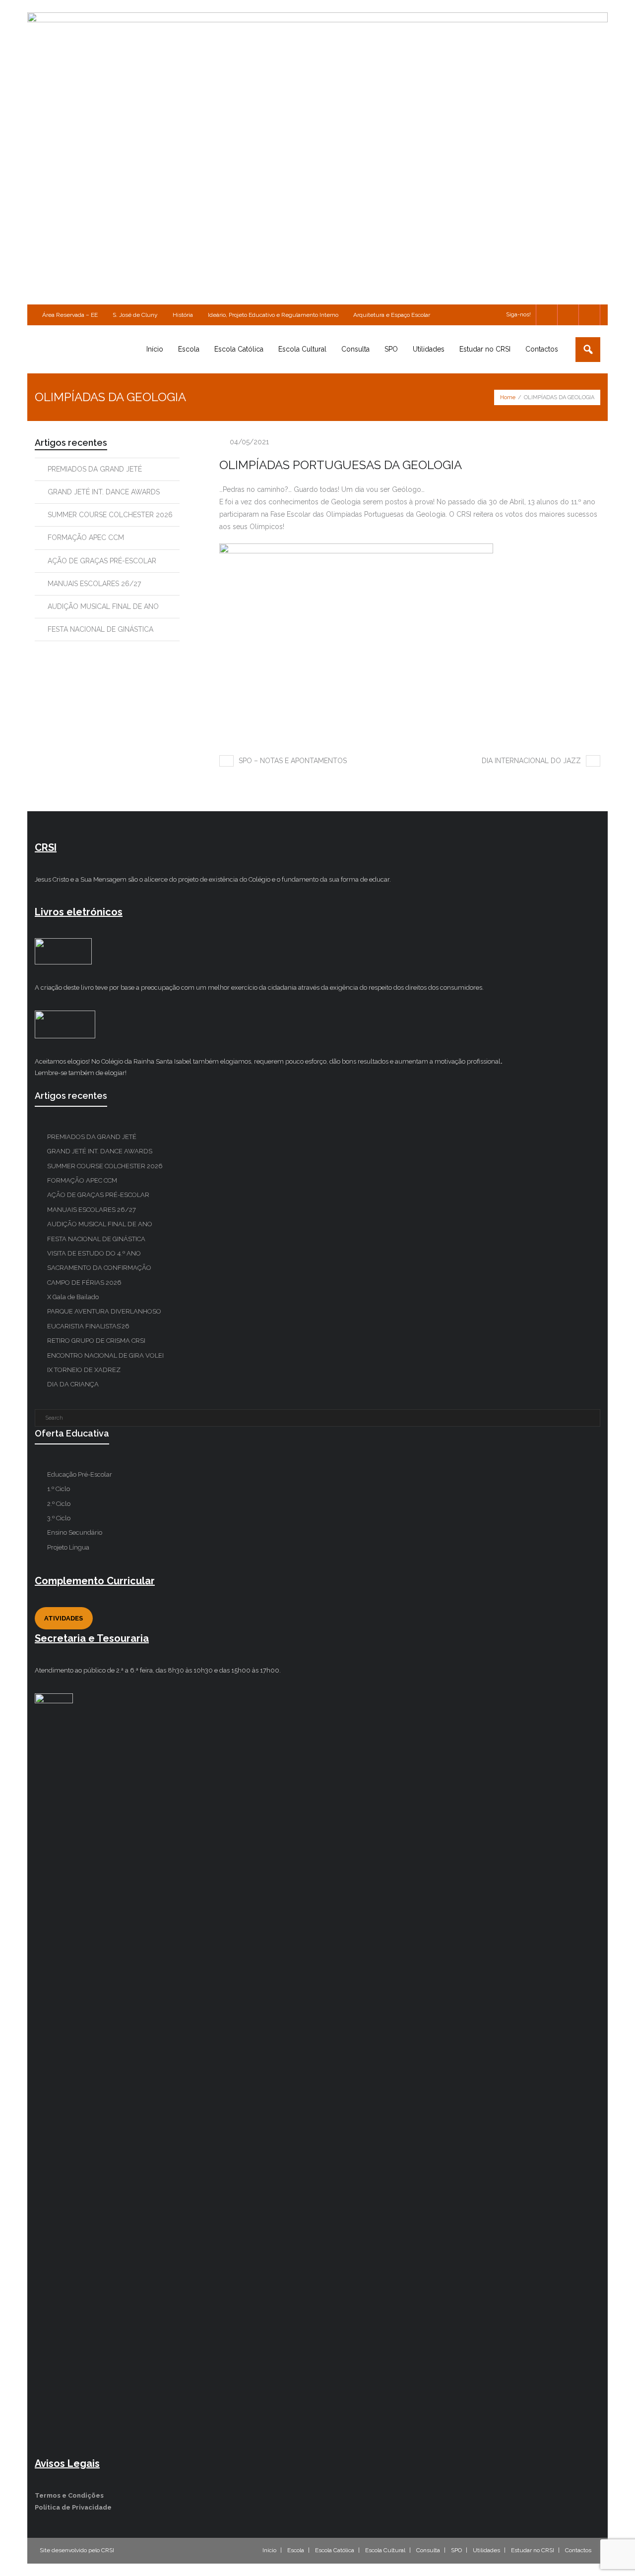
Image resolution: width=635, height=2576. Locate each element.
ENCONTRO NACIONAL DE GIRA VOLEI (105, 1355)
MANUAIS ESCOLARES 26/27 (94, 584)
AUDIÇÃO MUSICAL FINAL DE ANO (103, 606)
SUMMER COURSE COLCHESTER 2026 (110, 515)
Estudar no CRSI (533, 2550)
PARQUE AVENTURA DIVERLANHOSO (104, 1311)
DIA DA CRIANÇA (73, 1384)
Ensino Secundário (75, 1532)
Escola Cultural (385, 2550)
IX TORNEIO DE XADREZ (84, 1370)
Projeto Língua (68, 1547)
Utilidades (486, 2550)
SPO (456, 2550)
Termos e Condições (69, 2495)
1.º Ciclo (59, 1489)
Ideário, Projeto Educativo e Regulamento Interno (273, 315)
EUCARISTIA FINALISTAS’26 (88, 1326)
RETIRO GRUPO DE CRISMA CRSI (96, 1341)
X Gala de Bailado (73, 1297)
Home (508, 397)
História (183, 315)
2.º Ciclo (59, 1504)
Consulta (428, 2550)
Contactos (578, 2550)
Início (269, 2550)
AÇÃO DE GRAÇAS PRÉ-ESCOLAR (102, 561)
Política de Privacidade (73, 2507)
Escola (296, 2550)
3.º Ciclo (59, 1518)
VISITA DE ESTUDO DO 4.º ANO (94, 1253)
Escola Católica (335, 2550)
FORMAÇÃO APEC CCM (86, 538)
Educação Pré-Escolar (80, 1474)
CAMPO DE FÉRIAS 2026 (84, 1283)
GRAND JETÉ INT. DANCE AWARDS (104, 492)
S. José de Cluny (135, 315)
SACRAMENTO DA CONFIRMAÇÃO (99, 1268)
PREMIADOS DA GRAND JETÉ (95, 469)
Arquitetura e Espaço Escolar (392, 315)
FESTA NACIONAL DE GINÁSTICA (100, 629)
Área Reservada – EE (70, 315)
